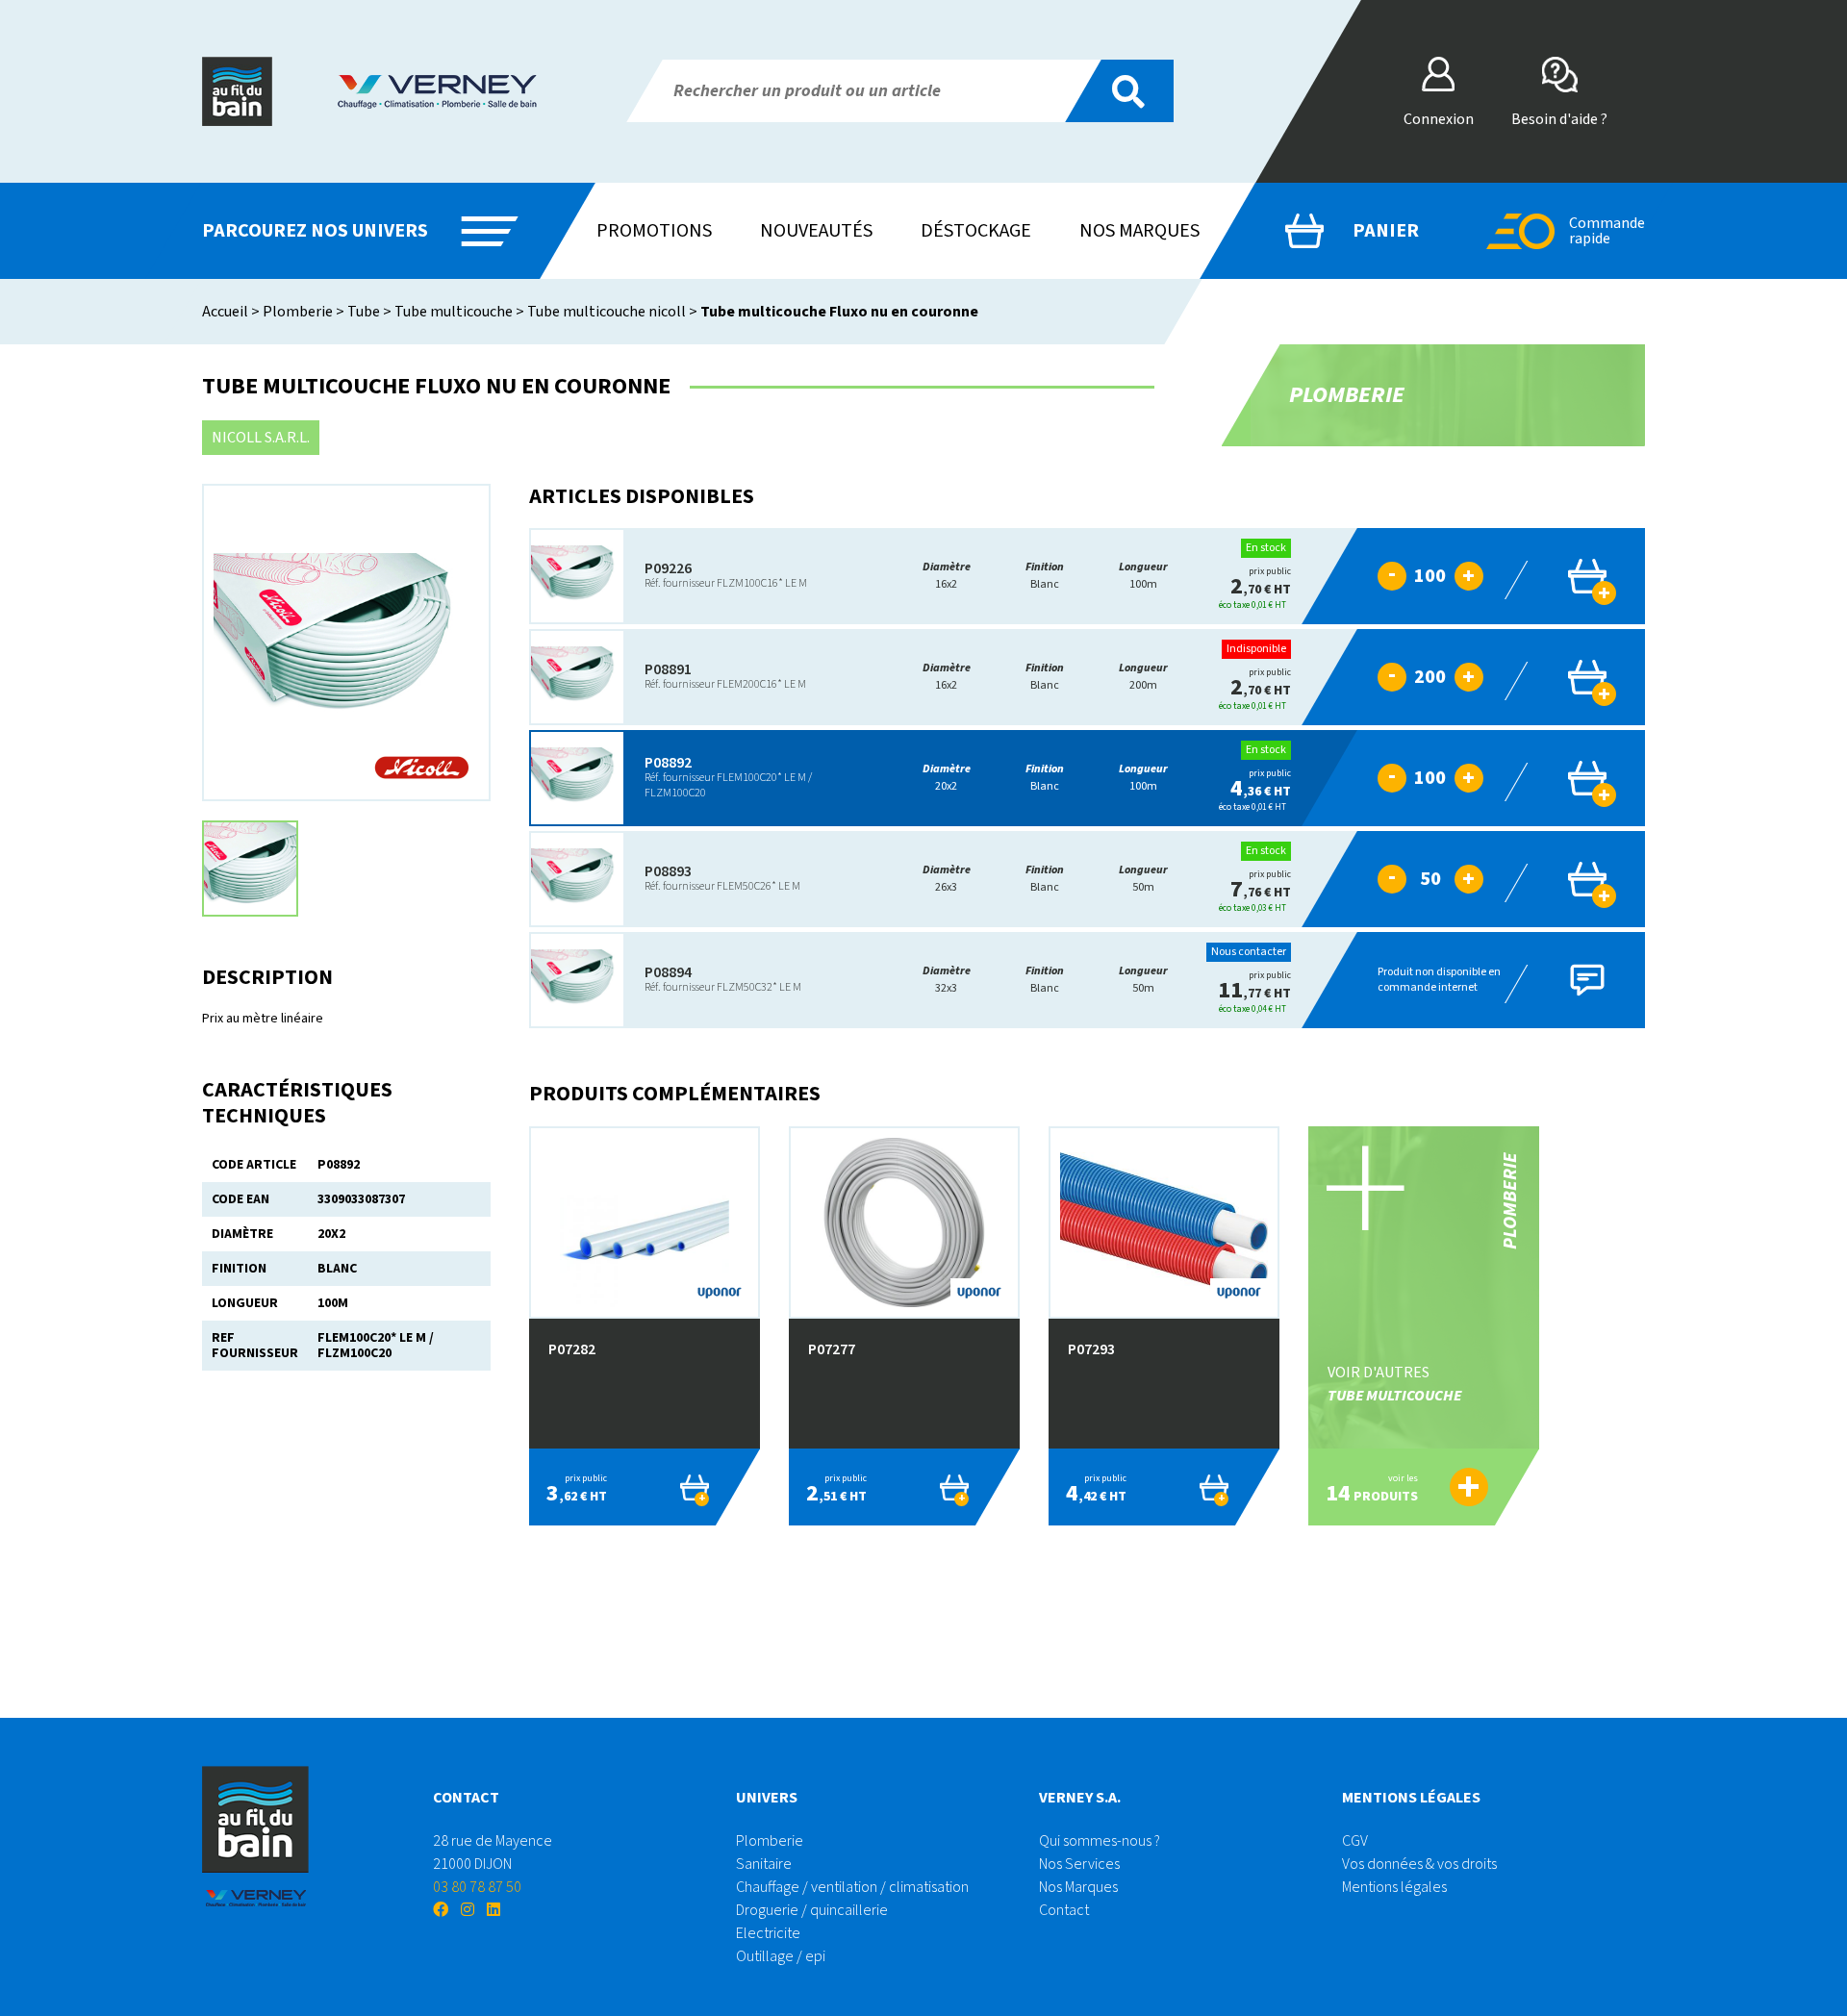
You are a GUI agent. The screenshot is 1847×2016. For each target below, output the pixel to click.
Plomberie (298, 312)
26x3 (947, 879)
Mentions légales (1394, 1887)
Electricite (768, 1933)
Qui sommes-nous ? (1100, 1841)
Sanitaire (764, 1864)
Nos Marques (1078, 1887)
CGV (1355, 1841)
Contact (1064, 1910)
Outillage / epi (781, 1956)
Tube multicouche (454, 312)
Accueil (225, 312)
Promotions (654, 231)
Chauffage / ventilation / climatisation (852, 1887)
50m (1143, 879)
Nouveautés (816, 231)
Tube (364, 312)
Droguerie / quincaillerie (812, 1910)
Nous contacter (1249, 952)
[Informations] (1339, 576)
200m (1143, 677)
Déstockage (976, 231)
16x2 (947, 576)
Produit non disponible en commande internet (1439, 980)
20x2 (947, 778)
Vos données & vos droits (1419, 1864)
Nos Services (1079, 1864)
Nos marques (1139, 231)
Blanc (1045, 576)
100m (1143, 576)
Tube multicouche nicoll (607, 312)
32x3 (947, 980)
